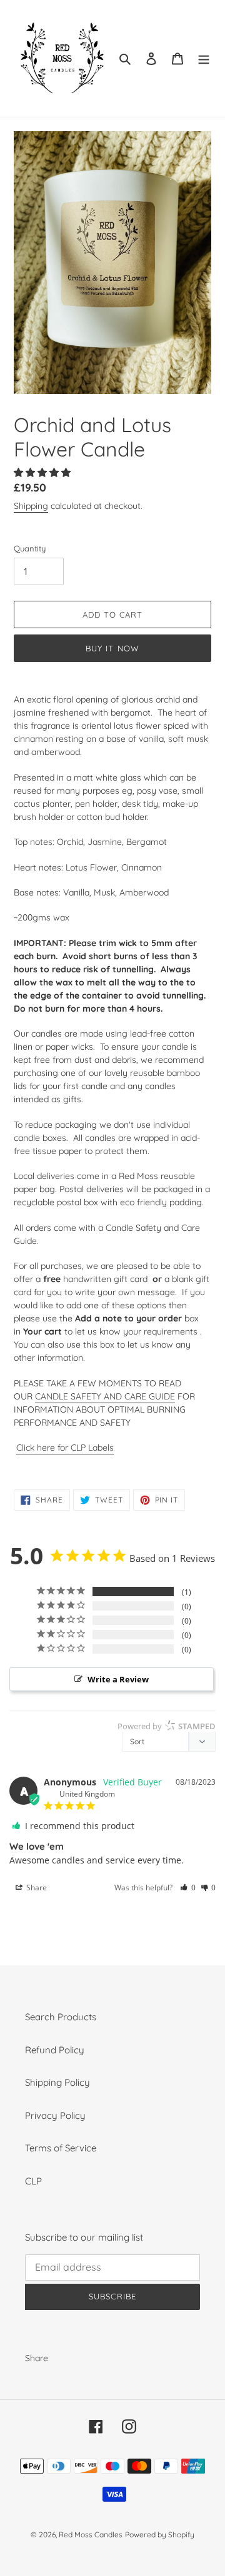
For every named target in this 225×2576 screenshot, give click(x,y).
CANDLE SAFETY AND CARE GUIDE (105, 1396)
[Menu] (204, 58)
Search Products (61, 2017)
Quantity (30, 548)
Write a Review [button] (118, 1679)
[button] (43, 472)
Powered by (167, 1726)
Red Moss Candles (91, 2534)
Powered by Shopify (160, 2534)
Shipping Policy (57, 2082)
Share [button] (36, 1888)
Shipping (31, 506)
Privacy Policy (55, 2115)
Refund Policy (55, 2050)
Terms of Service (61, 2148)
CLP (33, 2181)
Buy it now (112, 648)
